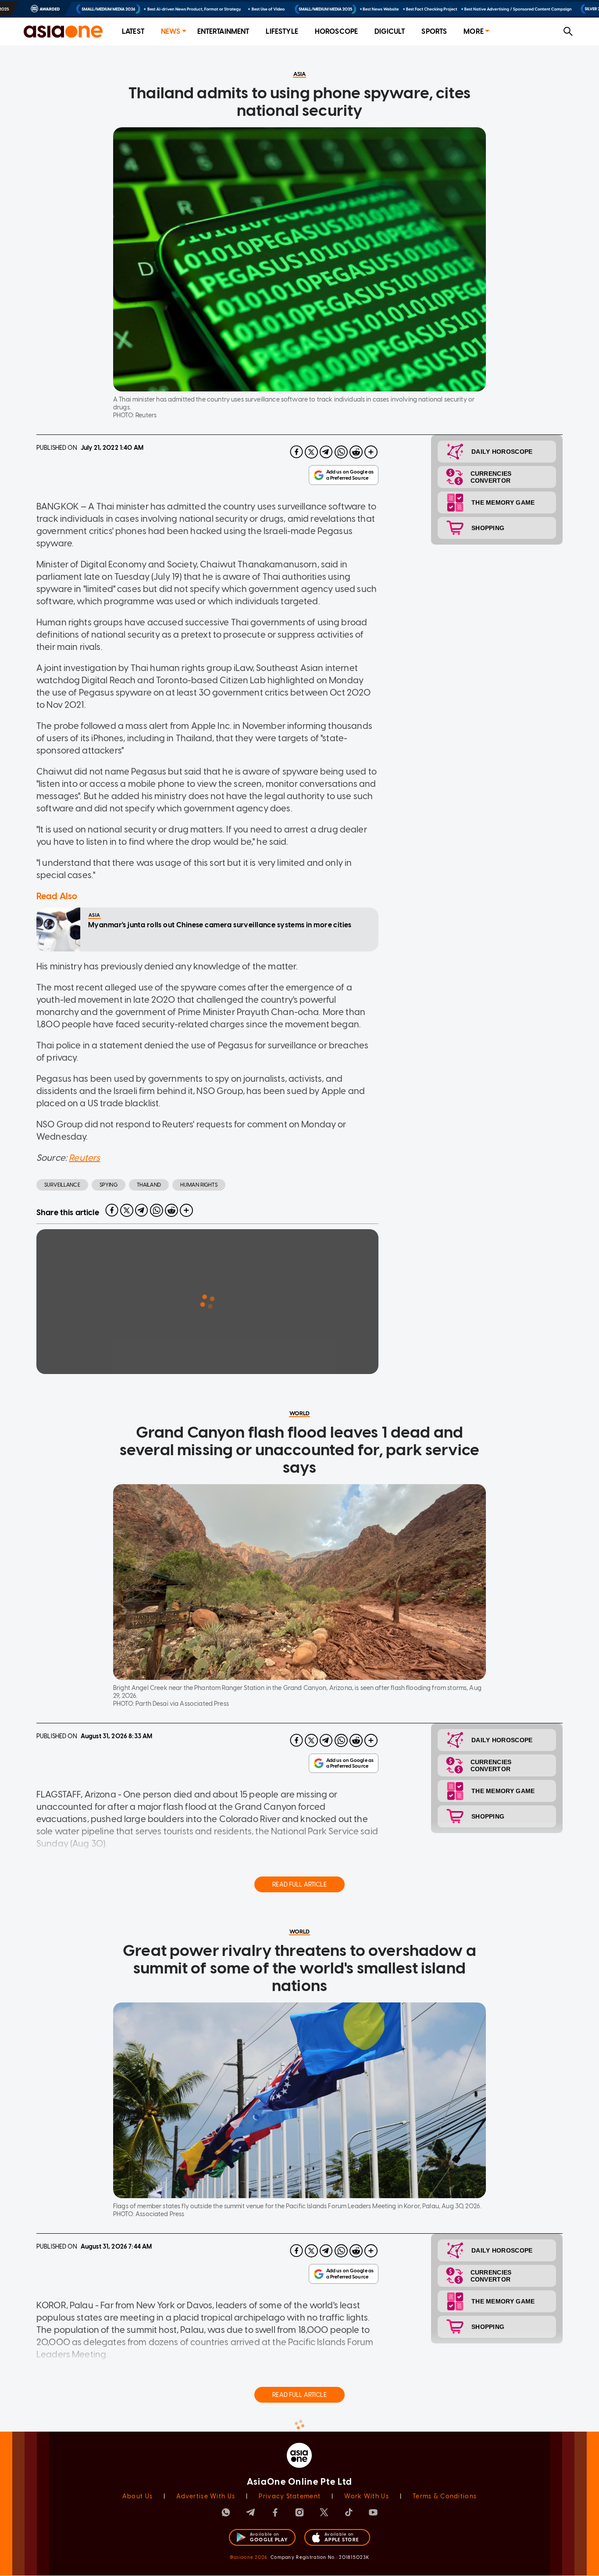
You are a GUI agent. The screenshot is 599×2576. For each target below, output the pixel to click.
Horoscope (336, 31)
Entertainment (223, 31)
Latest (133, 31)
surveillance (62, 1185)
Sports (434, 31)
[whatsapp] (341, 452)
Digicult (390, 31)
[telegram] (326, 452)
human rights (199, 1185)
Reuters (84, 1158)
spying (109, 1185)
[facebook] (296, 452)
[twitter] (311, 452)
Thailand (149, 1185)
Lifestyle (282, 31)
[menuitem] (133, 32)
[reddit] (356, 452)
